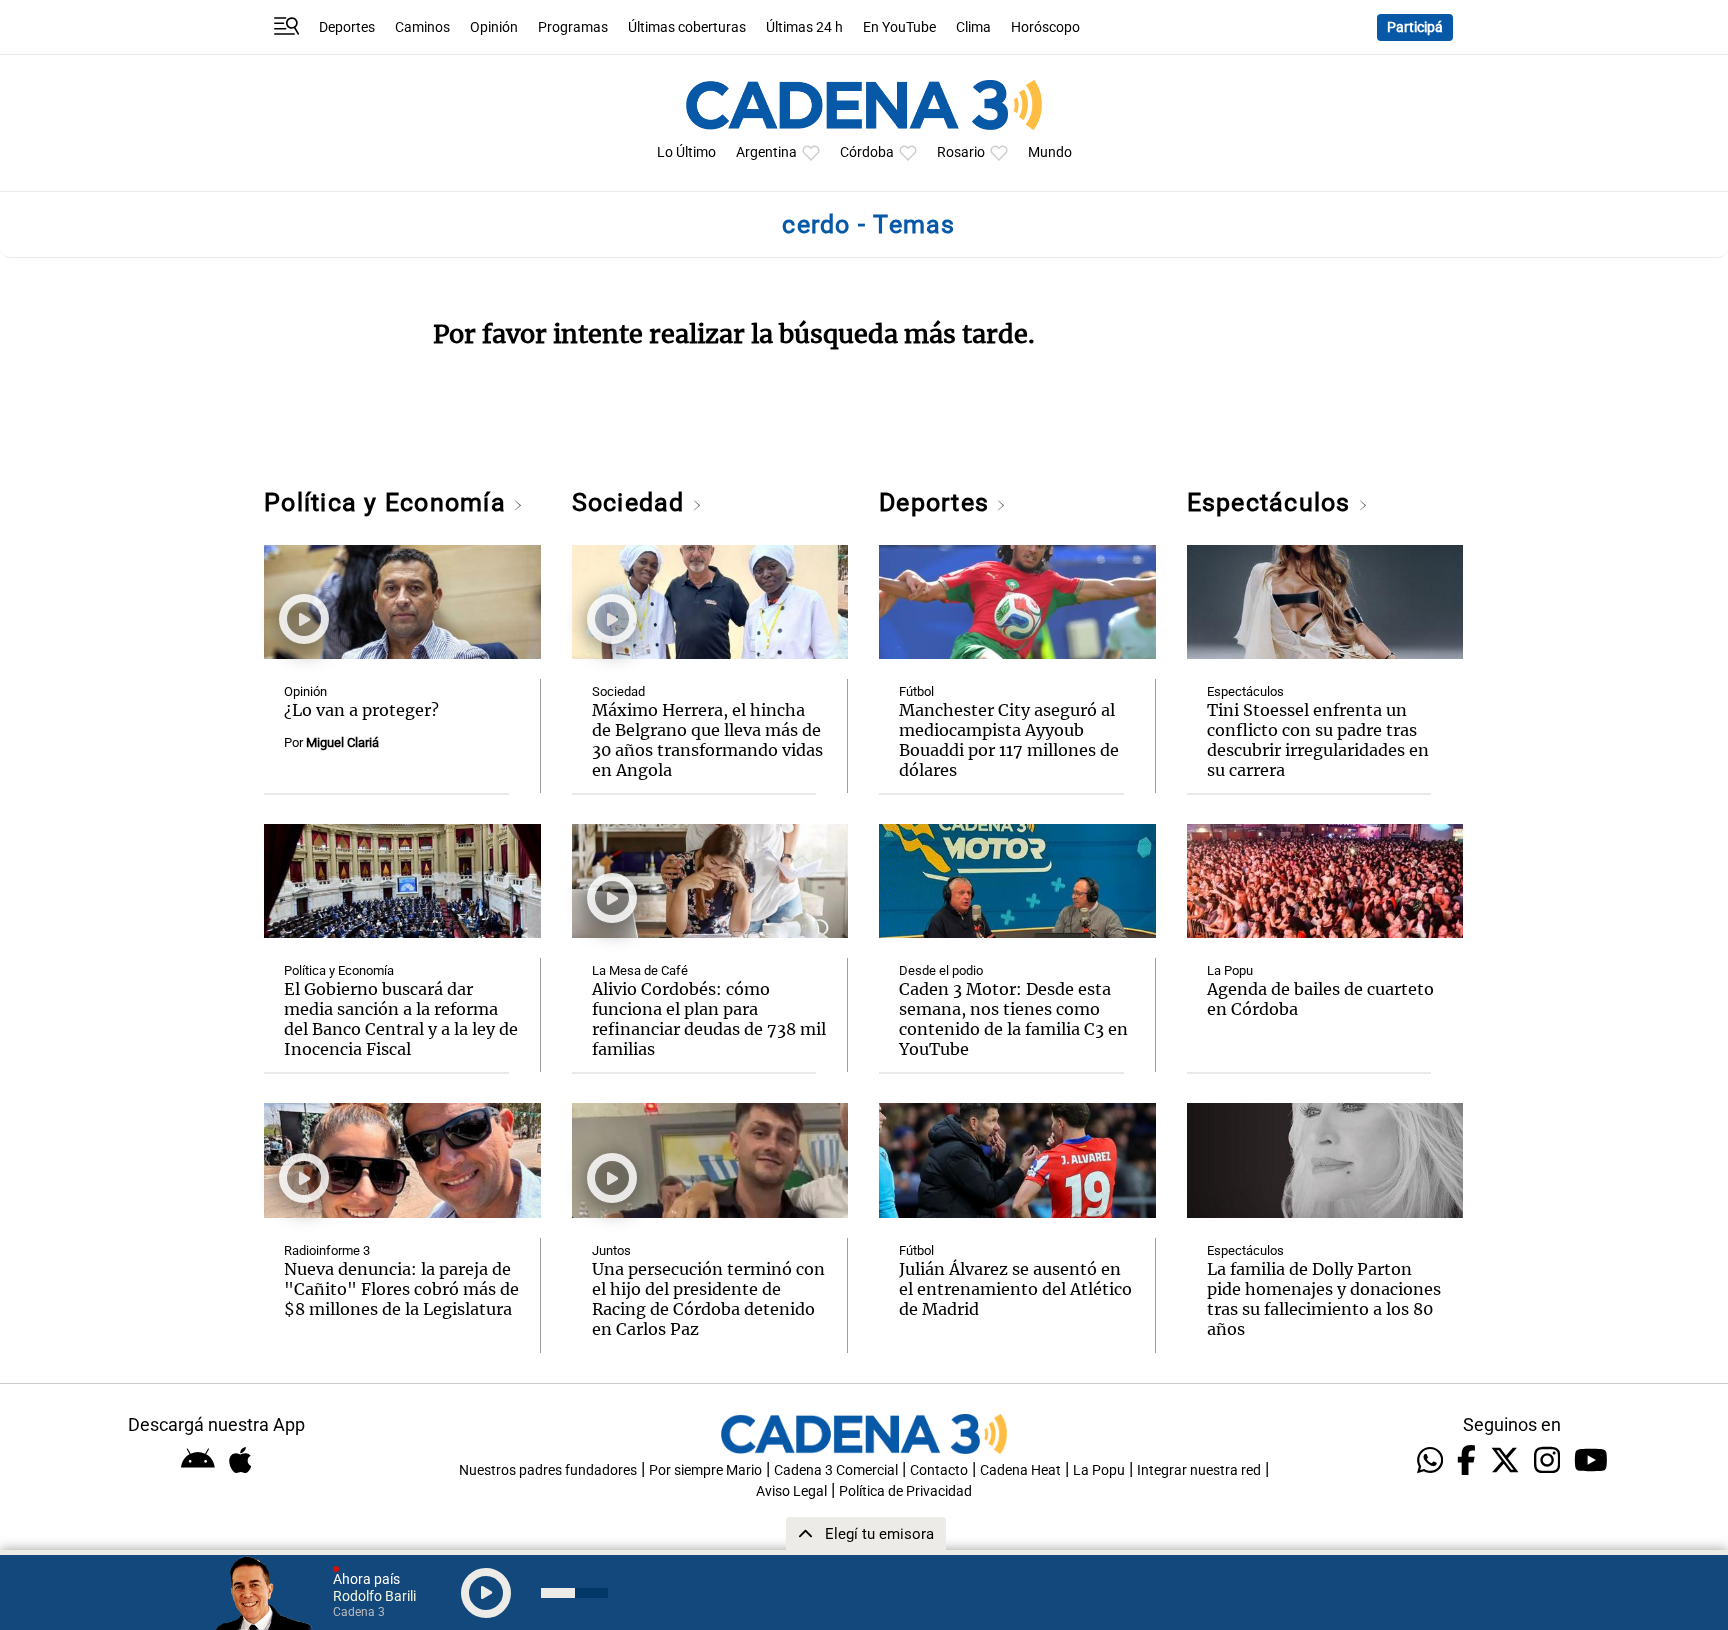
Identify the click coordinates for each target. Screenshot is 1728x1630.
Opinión (494, 27)
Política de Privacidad (905, 1491)
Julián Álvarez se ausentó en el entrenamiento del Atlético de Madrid (1015, 1289)
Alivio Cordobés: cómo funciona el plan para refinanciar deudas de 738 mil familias (709, 1019)
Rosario (961, 152)
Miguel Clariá (342, 742)
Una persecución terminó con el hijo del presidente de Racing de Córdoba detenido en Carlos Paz (708, 1299)
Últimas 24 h (804, 27)
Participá (1415, 27)
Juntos (611, 1250)
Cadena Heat (1020, 1470)
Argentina (766, 152)
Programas (573, 27)
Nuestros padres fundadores (548, 1470)
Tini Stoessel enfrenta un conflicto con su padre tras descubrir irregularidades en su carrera (1318, 740)
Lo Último (686, 152)
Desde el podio (941, 970)
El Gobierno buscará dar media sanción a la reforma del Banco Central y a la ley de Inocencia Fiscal (401, 1019)
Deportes (347, 27)
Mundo (1050, 152)
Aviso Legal (791, 1491)
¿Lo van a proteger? (361, 710)
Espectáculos (1272, 502)
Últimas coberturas (687, 27)
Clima (973, 27)
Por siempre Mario (705, 1470)
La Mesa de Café (640, 970)
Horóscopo (1045, 27)
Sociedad (632, 502)
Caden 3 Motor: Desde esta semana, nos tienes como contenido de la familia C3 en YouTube (1013, 1019)
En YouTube (899, 27)
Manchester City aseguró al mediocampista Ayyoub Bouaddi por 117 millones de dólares (1009, 740)
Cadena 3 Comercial (836, 1470)
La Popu (1230, 970)
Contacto (939, 1470)
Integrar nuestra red (1199, 1470)
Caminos (422, 27)
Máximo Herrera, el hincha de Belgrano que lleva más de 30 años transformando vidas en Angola (707, 740)
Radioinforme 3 (327, 1250)
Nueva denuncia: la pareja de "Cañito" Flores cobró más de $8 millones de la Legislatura (401, 1289)
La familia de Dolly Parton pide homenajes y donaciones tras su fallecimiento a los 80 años (1324, 1299)
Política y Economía (388, 502)
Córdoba (867, 152)
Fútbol (916, 691)
